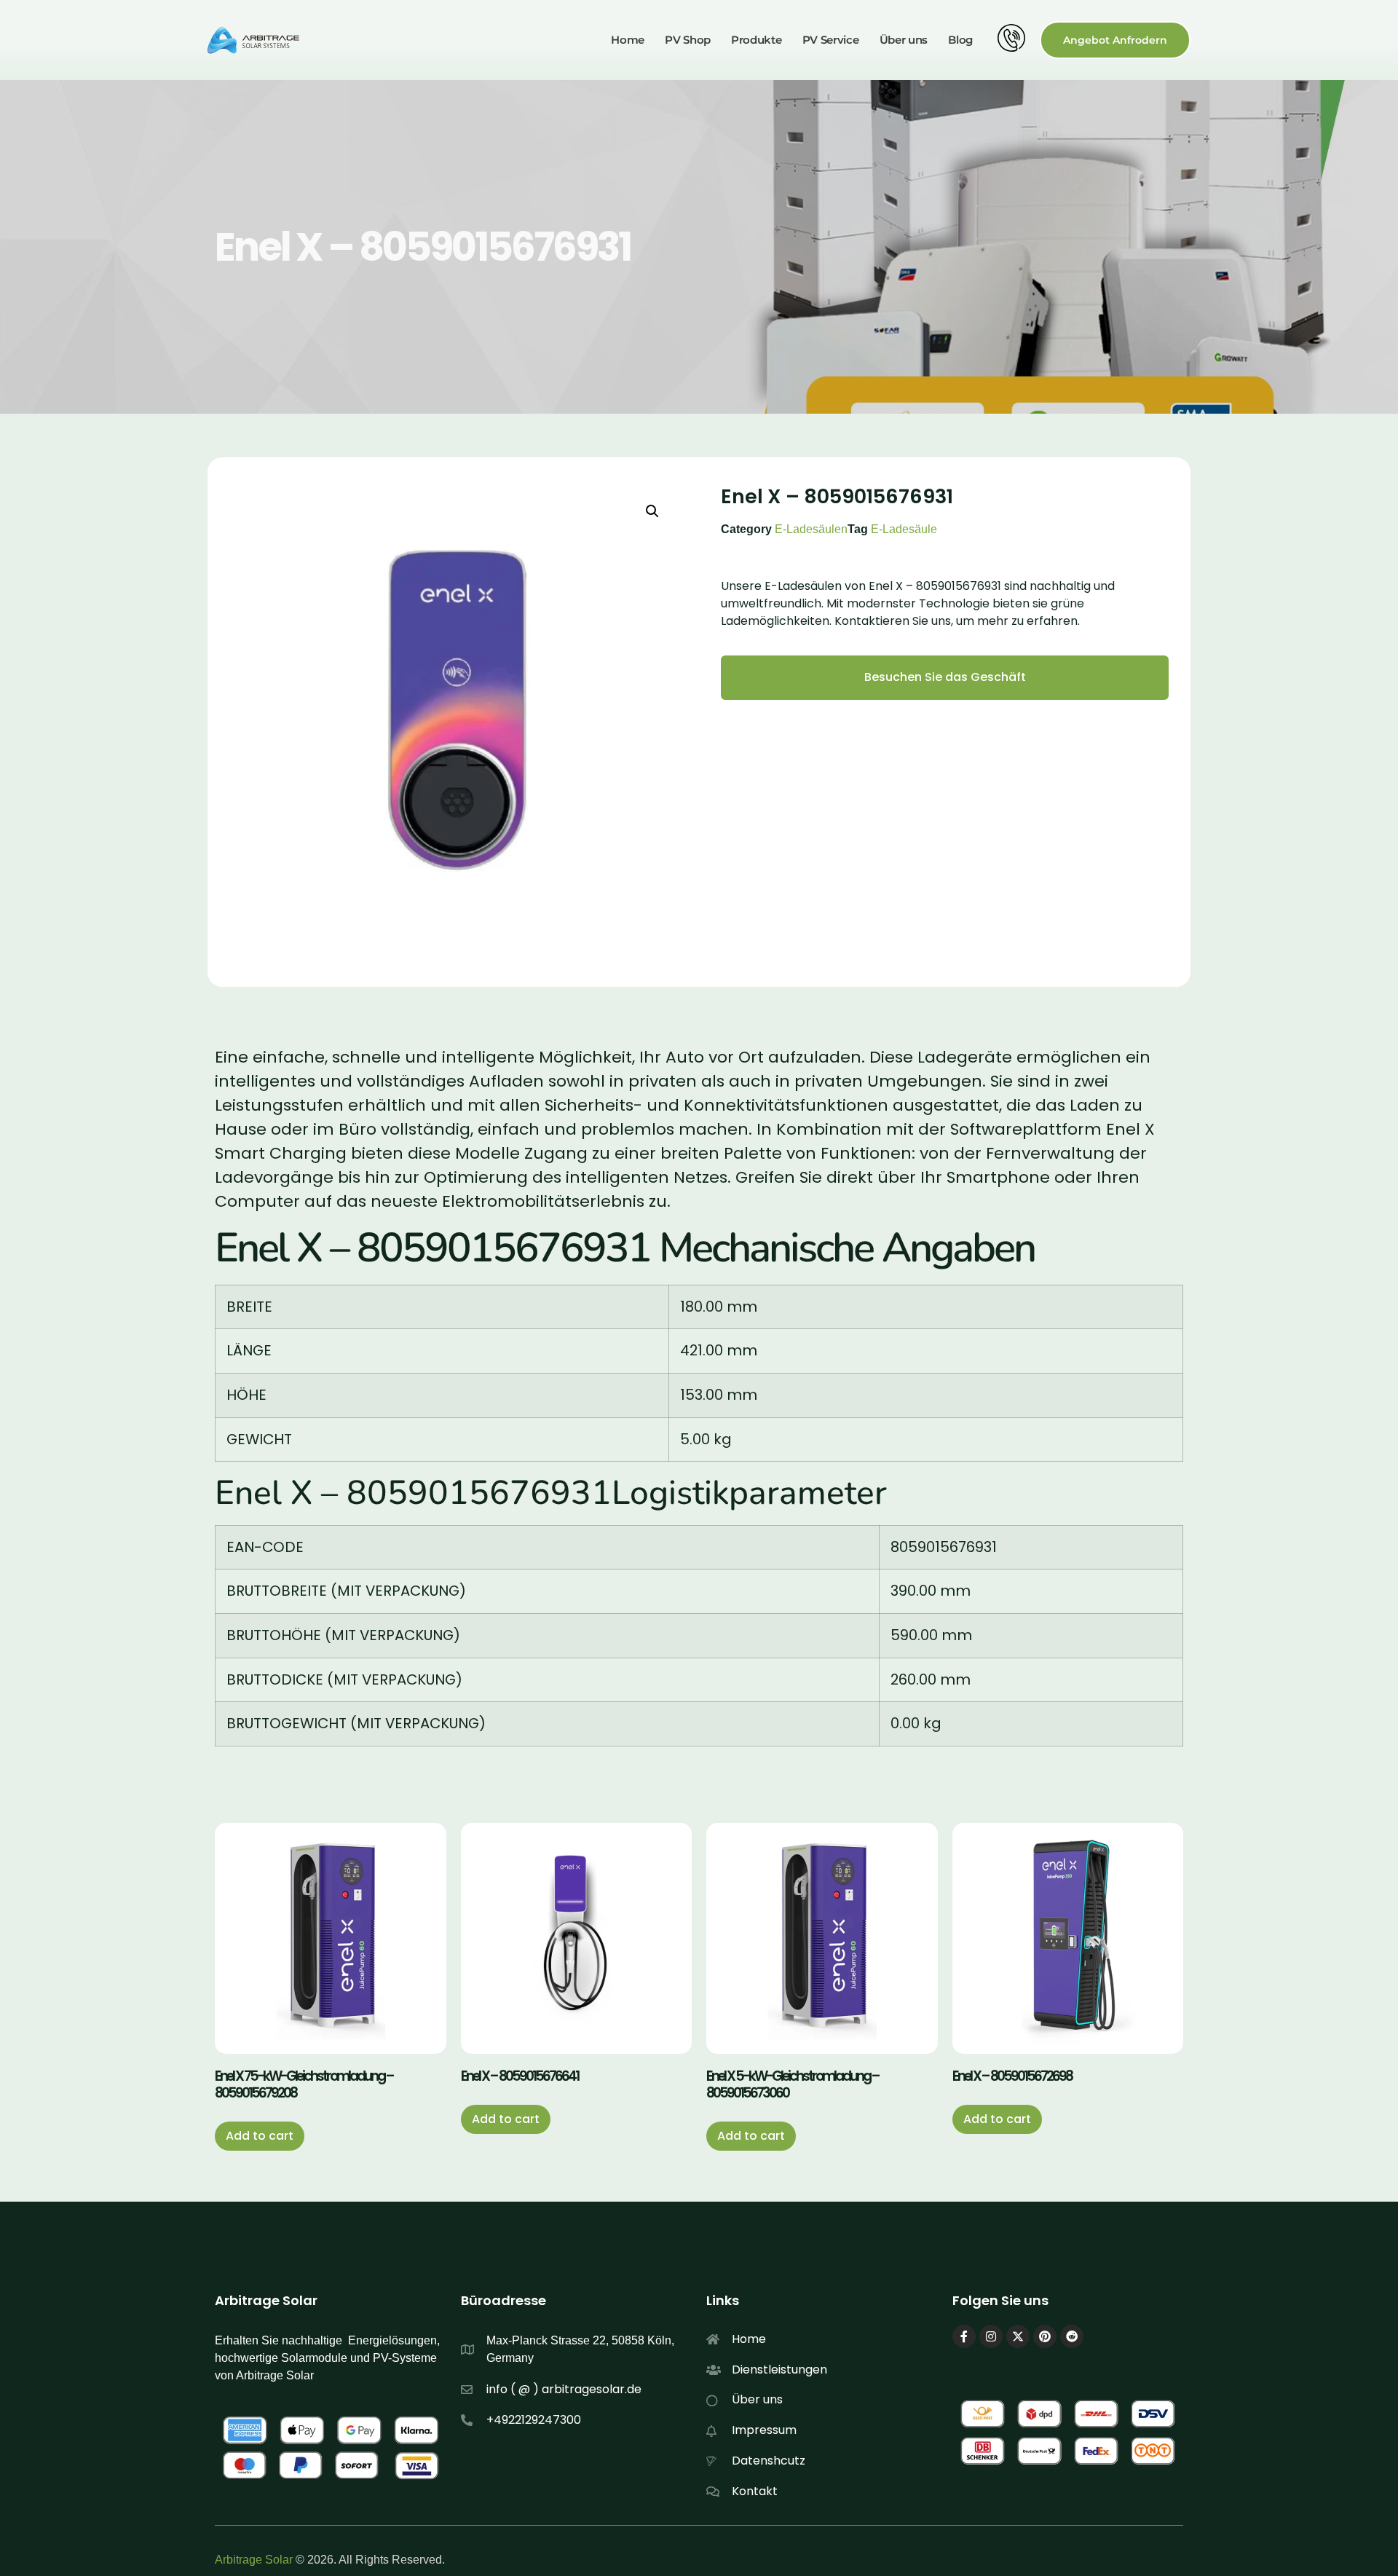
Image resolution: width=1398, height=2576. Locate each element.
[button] (652, 511)
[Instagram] (991, 2336)
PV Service (831, 40)
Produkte (757, 40)
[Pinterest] (1045, 2336)
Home (628, 40)
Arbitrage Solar (254, 2560)
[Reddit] (1072, 2336)
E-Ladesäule (904, 529)
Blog (960, 40)
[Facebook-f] (964, 2336)
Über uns (904, 40)
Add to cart (260, 2136)
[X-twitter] (1018, 2336)
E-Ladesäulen (811, 529)
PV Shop (688, 40)
